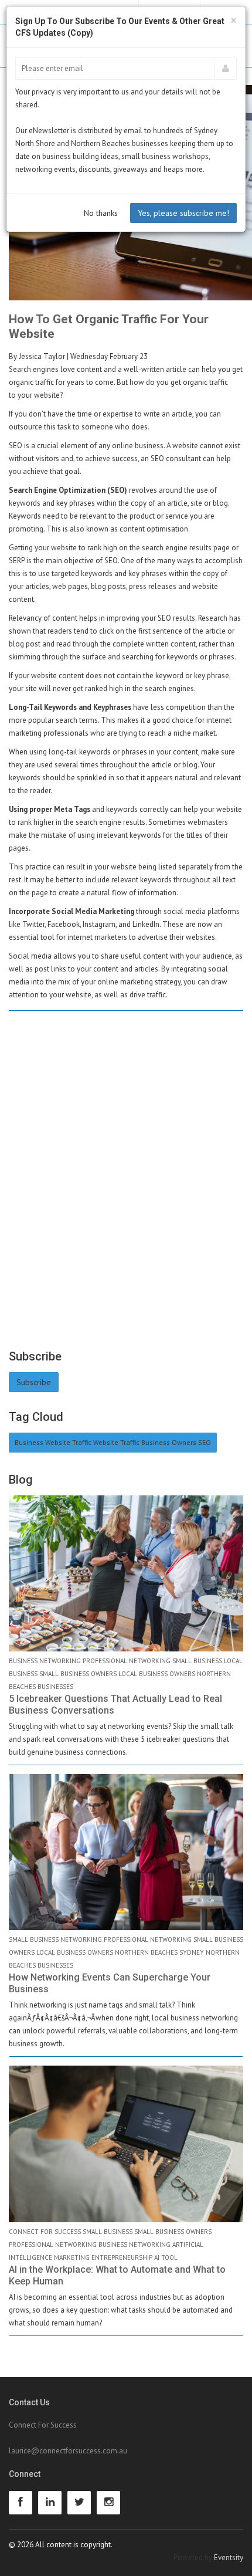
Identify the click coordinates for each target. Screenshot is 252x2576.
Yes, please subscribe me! (183, 213)
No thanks (101, 213)
